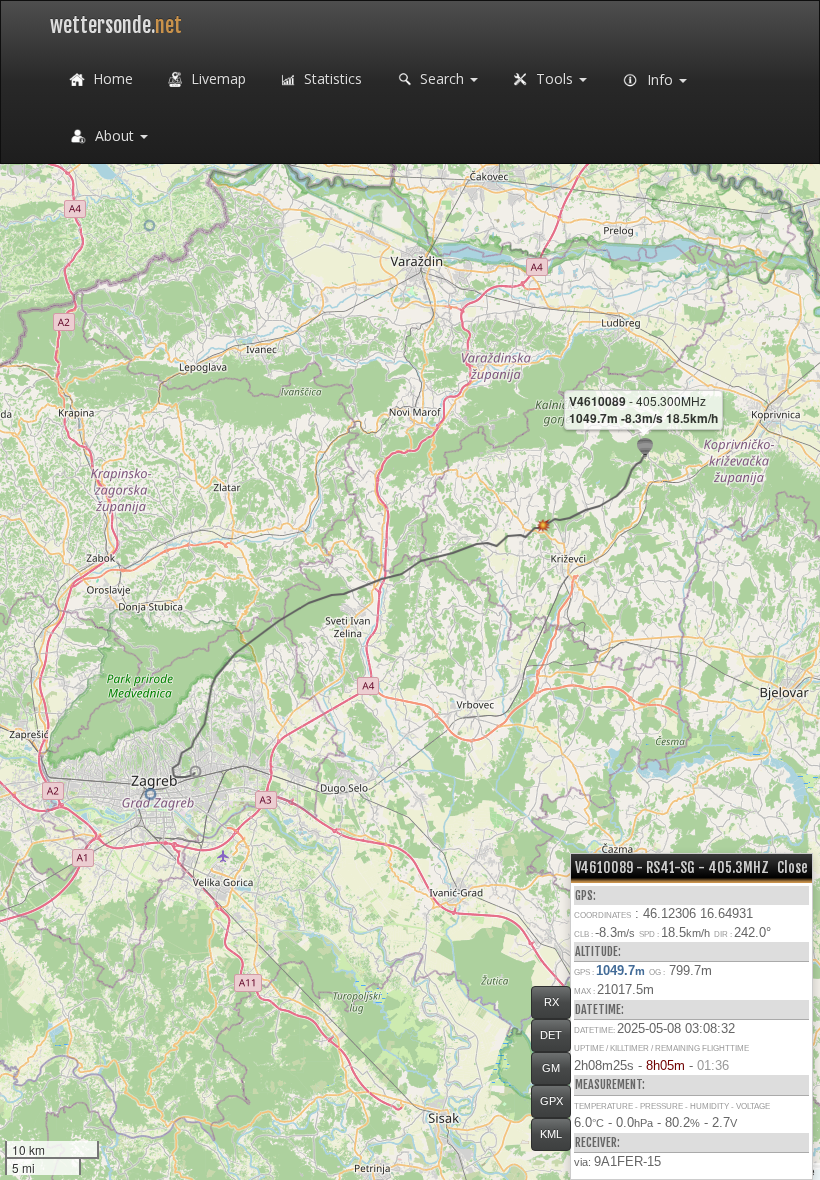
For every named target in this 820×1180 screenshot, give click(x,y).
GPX (551, 1101)
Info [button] (660, 79)
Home (111, 78)
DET (551, 1035)
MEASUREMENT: (610, 1084)
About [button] (114, 135)
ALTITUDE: (598, 951)
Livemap (216, 78)
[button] (195, 771)
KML (551, 1134)
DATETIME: (599, 1009)
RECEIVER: (597, 1142)
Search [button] (442, 78)
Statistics (331, 78)
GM (551, 1068)
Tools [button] (554, 78)
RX (551, 1002)
